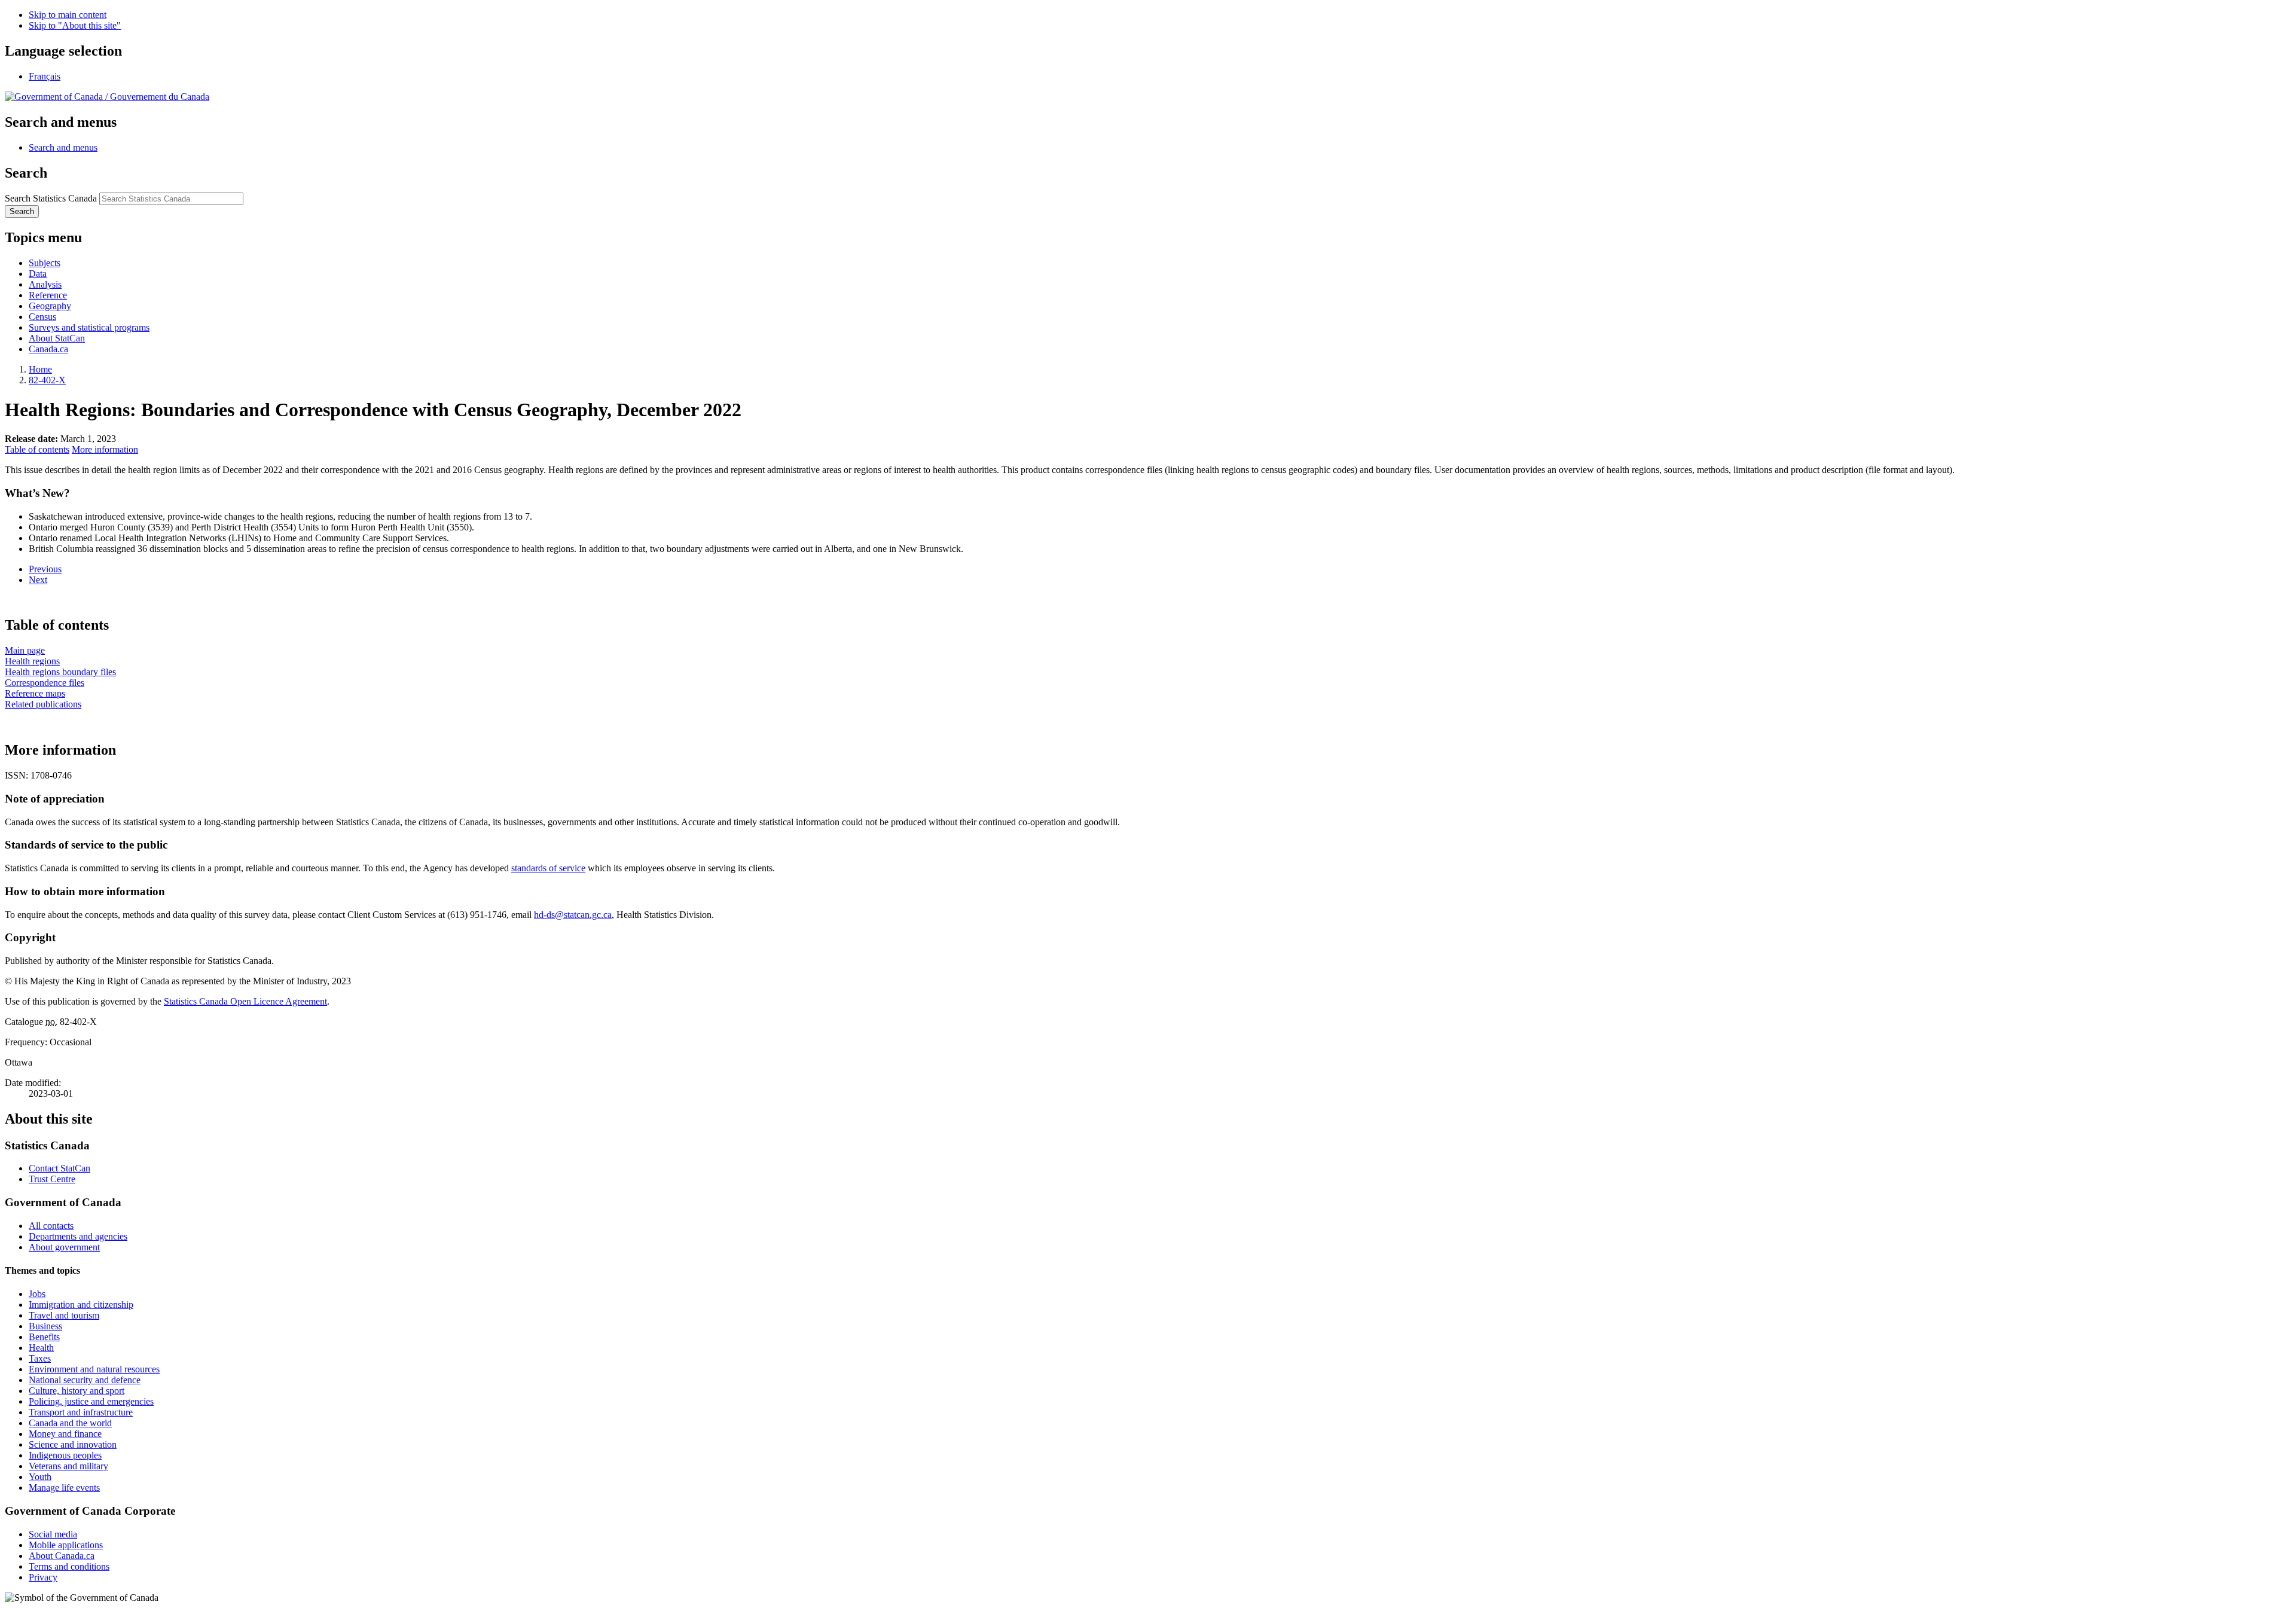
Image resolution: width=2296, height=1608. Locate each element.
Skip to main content (68, 15)
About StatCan (57, 338)
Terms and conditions (69, 1566)
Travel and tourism (64, 1315)
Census (42, 317)
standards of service (548, 868)
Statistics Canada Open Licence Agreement (245, 1001)
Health (41, 1348)
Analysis (45, 284)
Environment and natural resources (94, 1369)
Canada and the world (70, 1423)
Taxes (40, 1358)
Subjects (45, 263)
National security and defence (85, 1380)
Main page (25, 650)
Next (38, 580)
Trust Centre (52, 1179)
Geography (50, 306)
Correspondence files (45, 683)
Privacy (43, 1577)
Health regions (32, 661)
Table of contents (37, 449)
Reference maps (35, 693)
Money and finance (65, 1434)
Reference (48, 295)
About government (64, 1247)
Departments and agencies (78, 1236)
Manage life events (64, 1488)
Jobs (37, 1294)
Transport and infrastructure (81, 1412)
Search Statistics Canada (51, 198)
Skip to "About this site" (75, 25)
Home (40, 369)
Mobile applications (66, 1545)
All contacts (51, 1226)
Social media (53, 1534)
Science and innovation (73, 1444)
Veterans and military (68, 1466)
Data (38, 274)
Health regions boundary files (60, 672)
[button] (63, 147)
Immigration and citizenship (81, 1305)
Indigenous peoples (65, 1455)
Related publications (43, 704)
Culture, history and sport (77, 1391)
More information (105, 449)
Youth (40, 1477)
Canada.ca (48, 349)
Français (45, 76)
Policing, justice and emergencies (91, 1401)
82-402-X (47, 380)
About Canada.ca (62, 1556)
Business (45, 1326)
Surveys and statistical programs (89, 327)
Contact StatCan (59, 1168)
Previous (45, 569)
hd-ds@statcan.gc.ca (573, 915)
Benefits (44, 1337)
